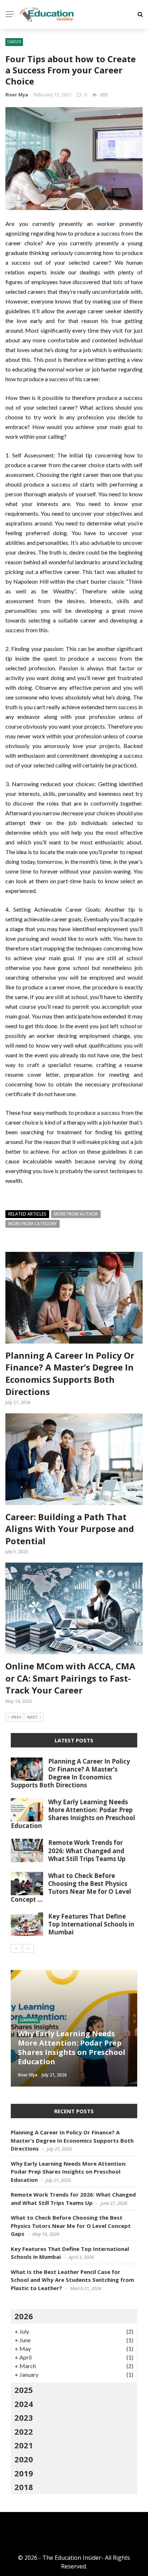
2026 (24, 2316)
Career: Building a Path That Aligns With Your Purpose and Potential (70, 1529)
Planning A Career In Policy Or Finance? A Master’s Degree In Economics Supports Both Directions (70, 1373)
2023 (24, 2417)
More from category (33, 1224)
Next (32, 1717)
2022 (24, 2431)
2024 (24, 2404)
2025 (24, 2390)
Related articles (27, 1214)
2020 (24, 2459)
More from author (76, 1214)
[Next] (28, 1948)
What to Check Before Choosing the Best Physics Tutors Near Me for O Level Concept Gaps (71, 2226)
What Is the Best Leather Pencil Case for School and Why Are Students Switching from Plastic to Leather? (72, 2280)
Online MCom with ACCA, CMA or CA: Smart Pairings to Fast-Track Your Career (70, 1678)
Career (14, 42)
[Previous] (16, 1948)
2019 (24, 2473)
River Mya (17, 95)
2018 (24, 2487)
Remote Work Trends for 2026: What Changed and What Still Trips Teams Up (87, 1850)
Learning (29, 2020)
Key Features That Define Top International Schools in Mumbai (91, 1924)
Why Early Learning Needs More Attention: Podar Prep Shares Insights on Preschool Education (73, 1814)
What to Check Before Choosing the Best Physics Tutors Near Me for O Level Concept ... (71, 1887)
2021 (24, 2445)
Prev (16, 1717)
